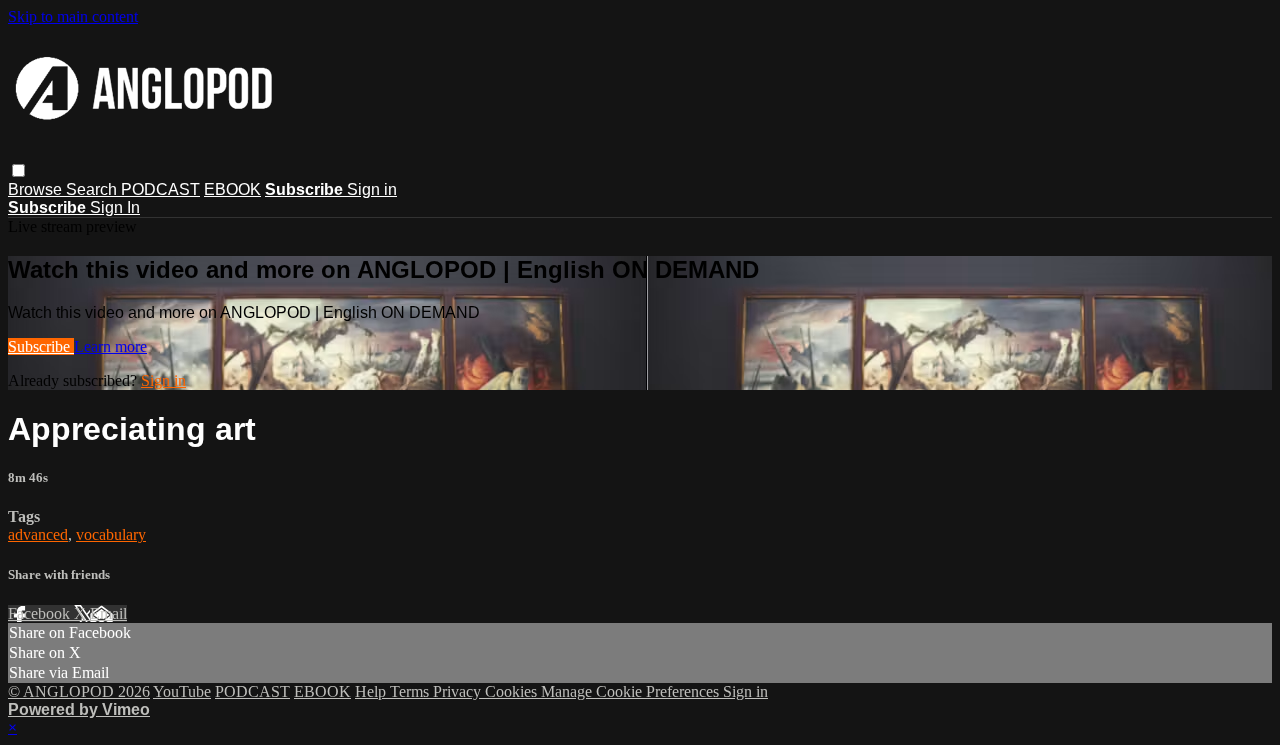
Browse (37, 189)
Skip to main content (73, 16)
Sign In (115, 207)
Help (372, 691)
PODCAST (160, 189)
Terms (411, 691)
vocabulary (111, 534)
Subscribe (41, 346)
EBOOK (232, 189)
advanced (38, 534)
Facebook (41, 613)
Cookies (513, 691)
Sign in (372, 189)
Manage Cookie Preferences (632, 691)
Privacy (459, 691)
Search (93, 189)
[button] (18, 170)
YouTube (182, 691)
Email (108, 613)
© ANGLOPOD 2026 (79, 691)
